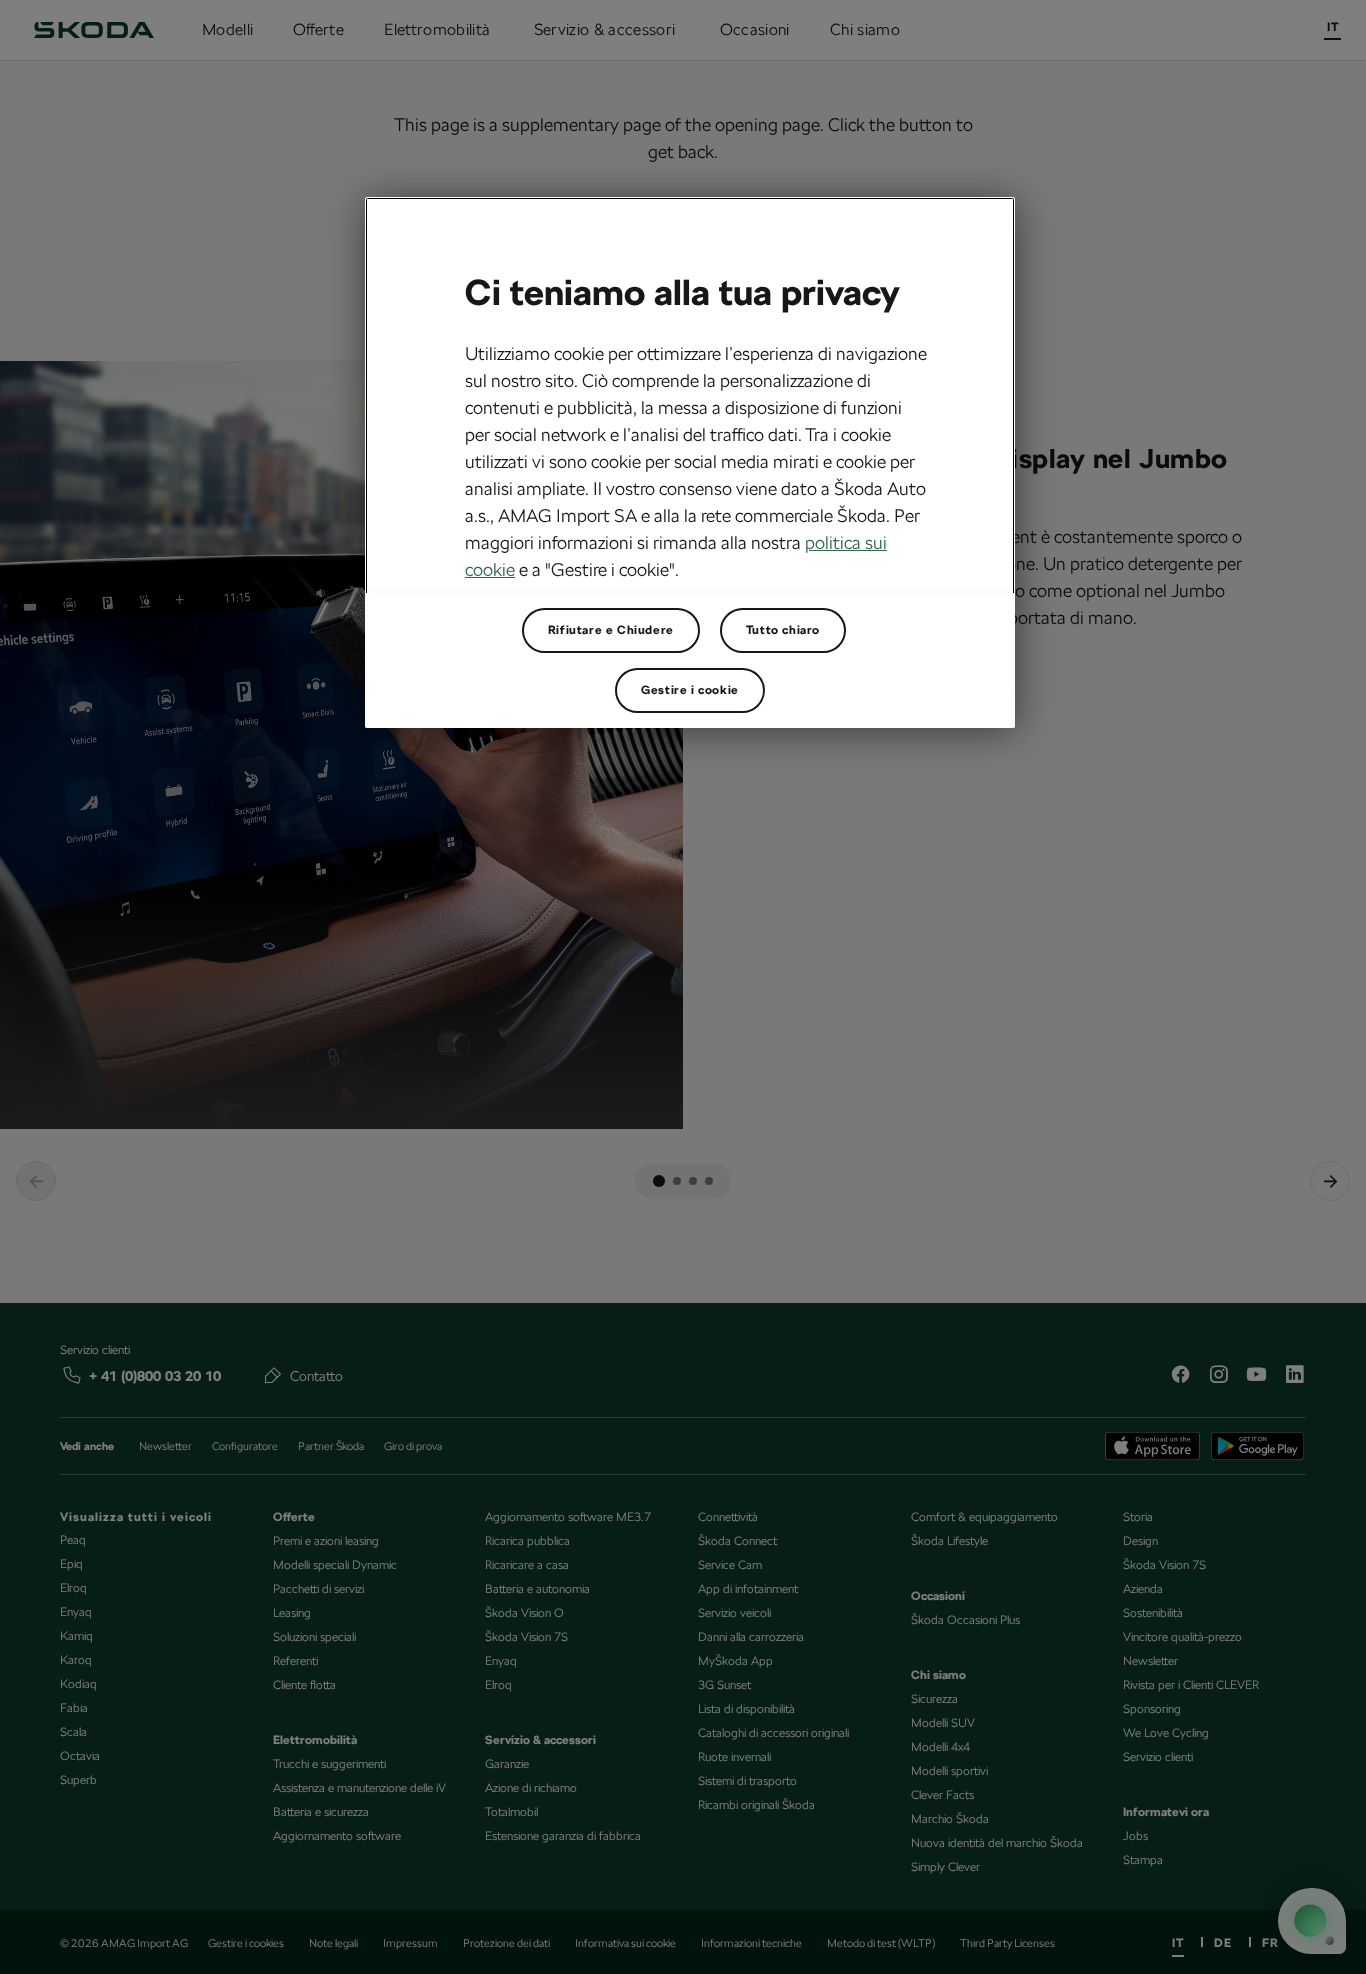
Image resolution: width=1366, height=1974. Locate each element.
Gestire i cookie (690, 690)
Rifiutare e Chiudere (611, 630)
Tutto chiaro (783, 630)
